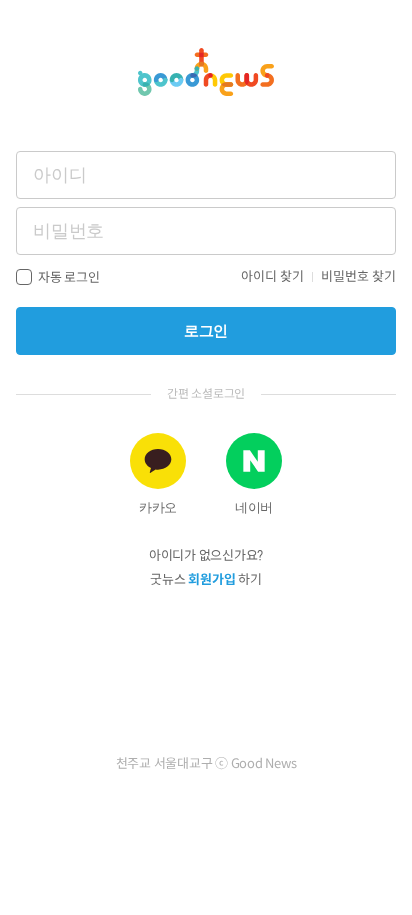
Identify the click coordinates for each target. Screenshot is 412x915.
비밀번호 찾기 (358, 277)
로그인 (206, 330)
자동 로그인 (69, 277)
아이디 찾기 (272, 277)
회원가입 (211, 579)
